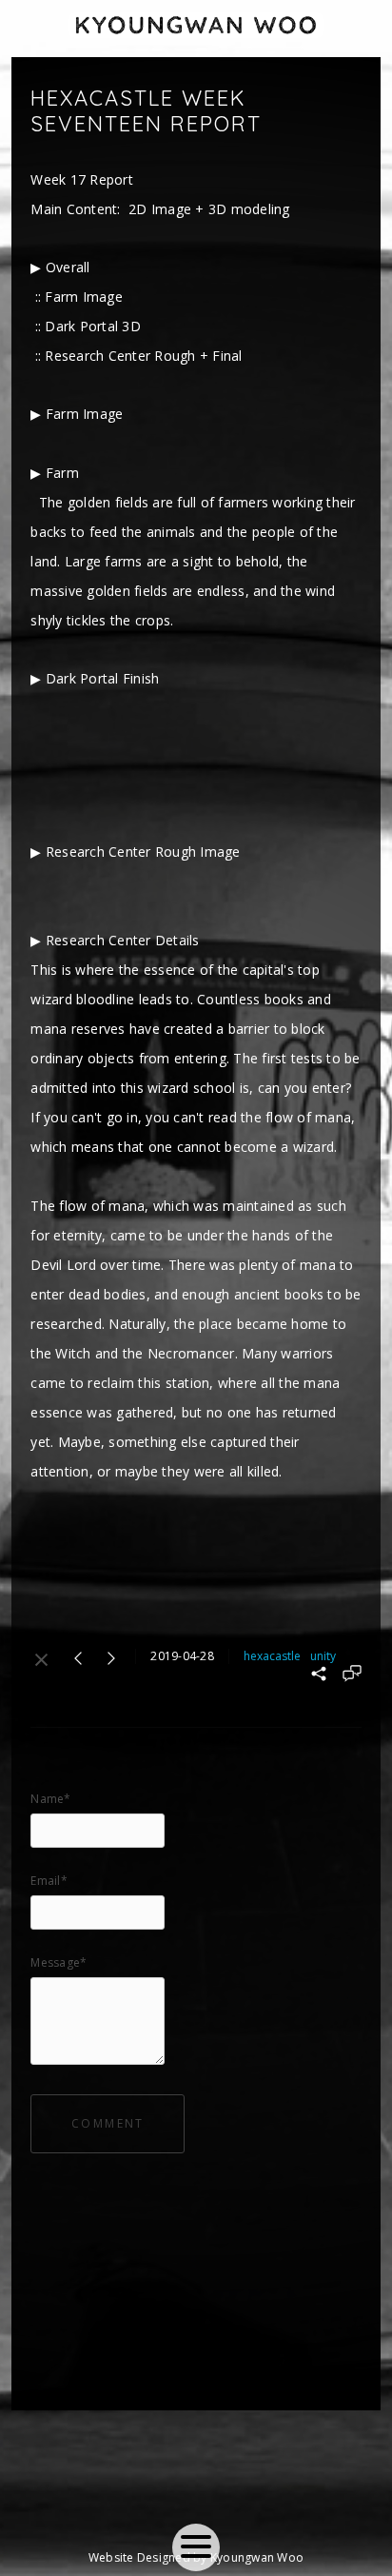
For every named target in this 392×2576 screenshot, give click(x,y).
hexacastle (272, 1656)
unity (323, 1656)
